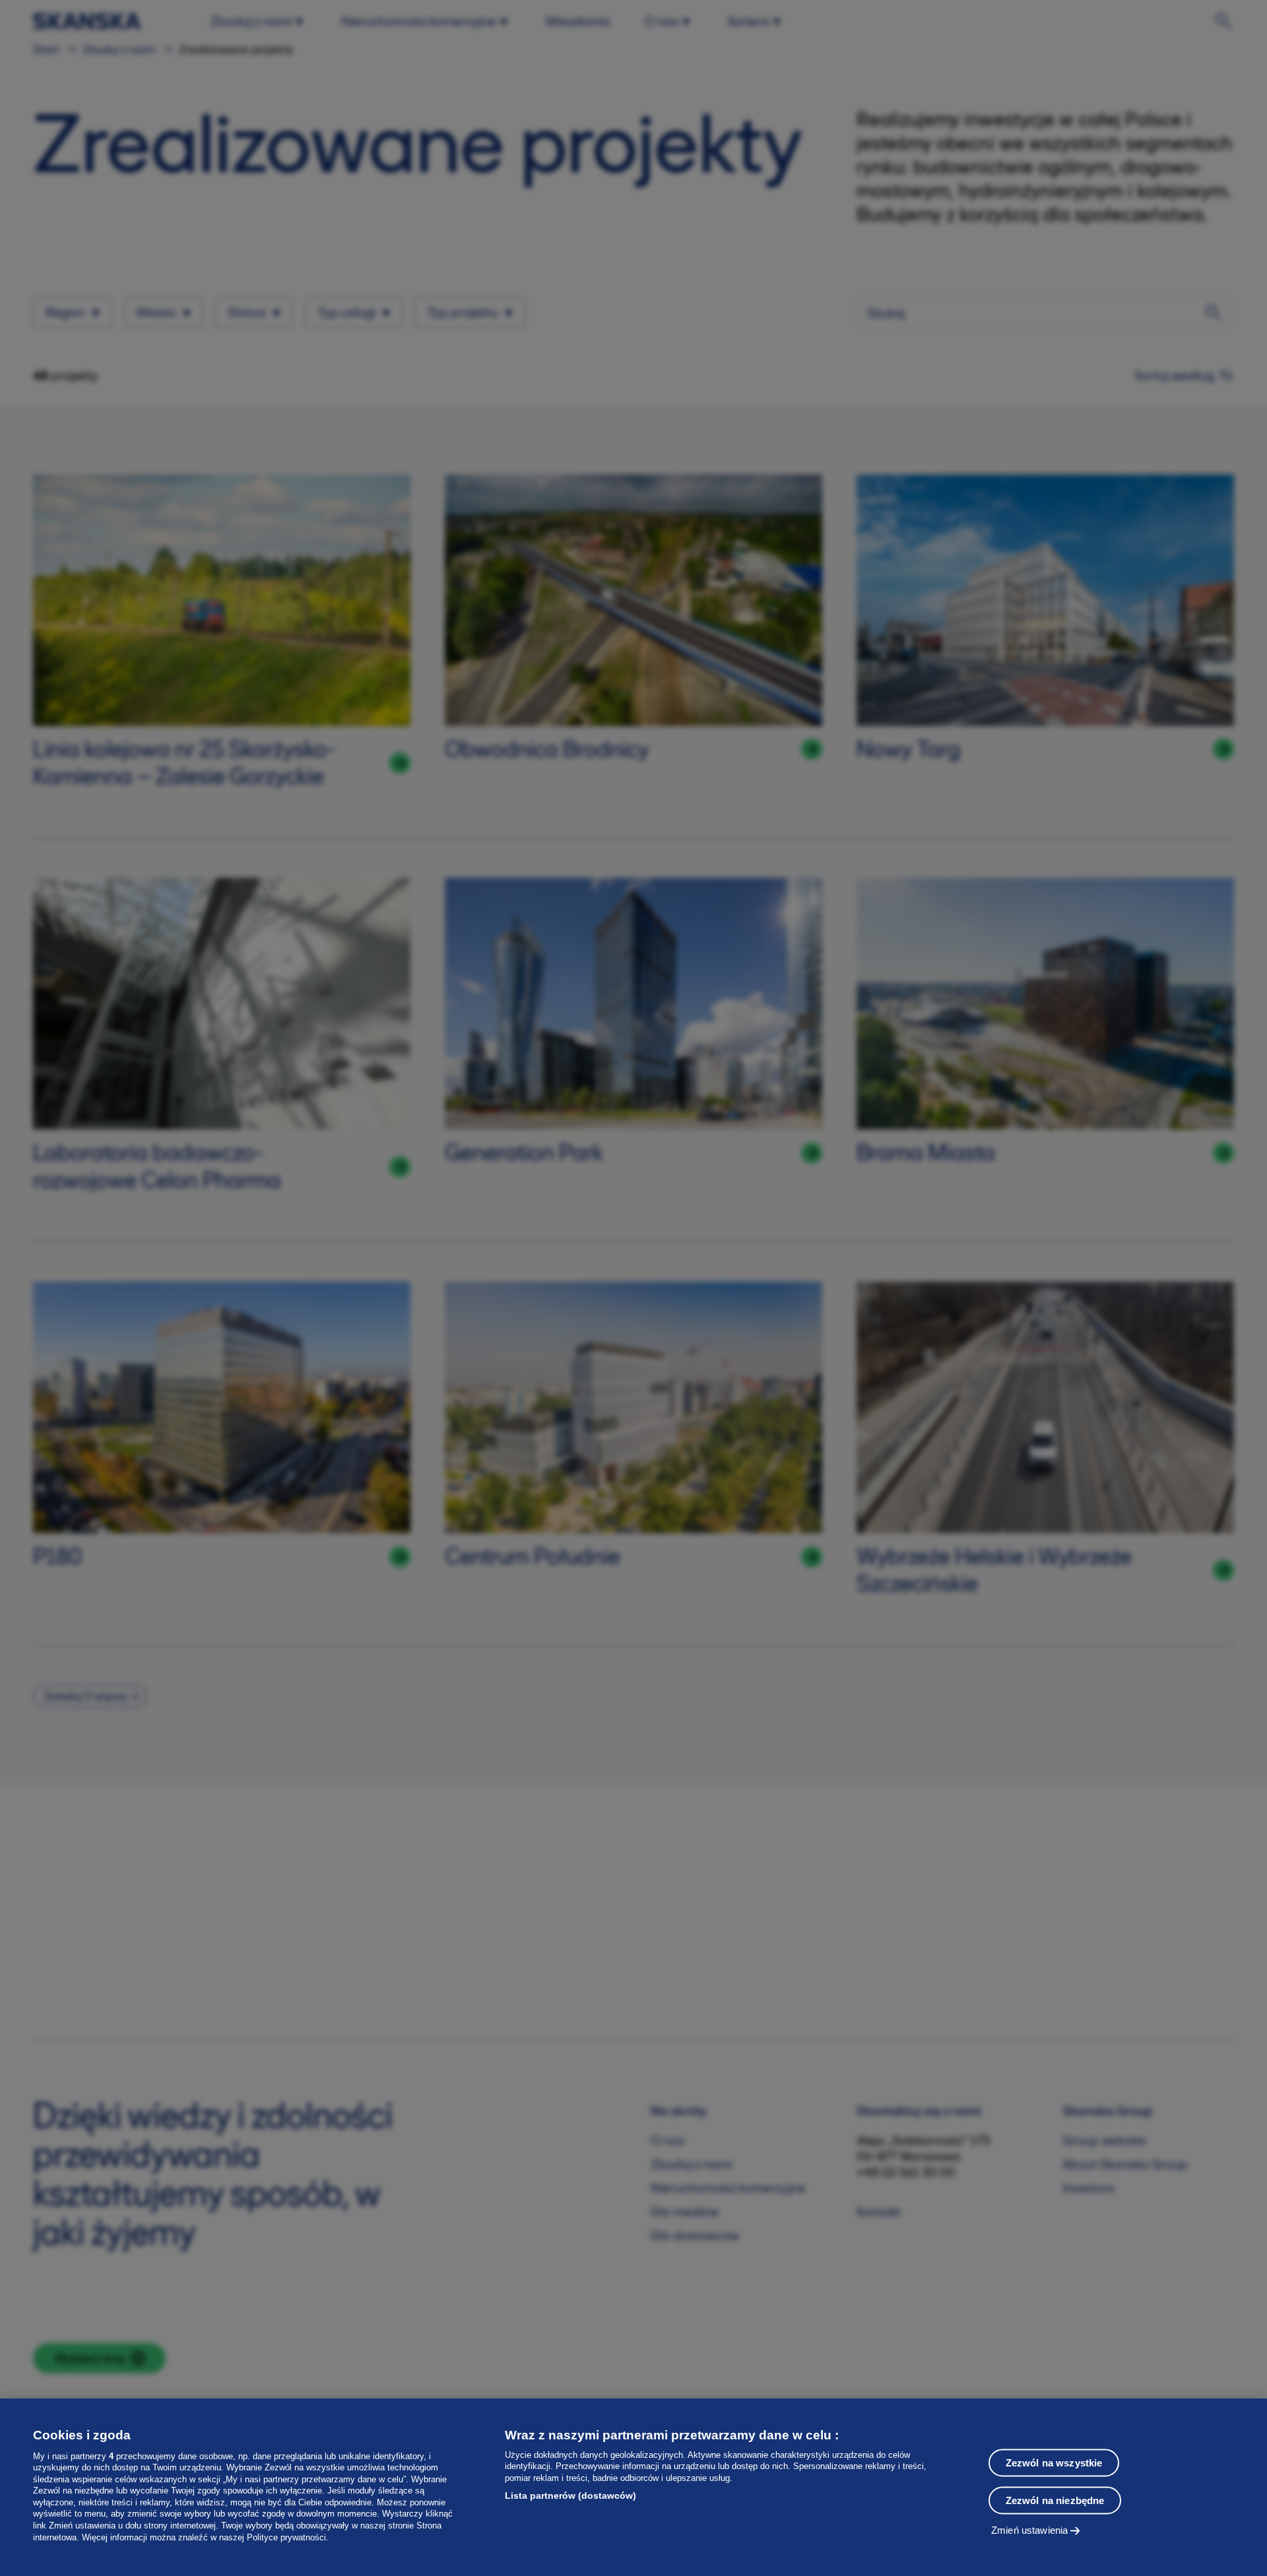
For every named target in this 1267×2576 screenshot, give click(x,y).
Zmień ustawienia (1029, 2530)
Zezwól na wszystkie (1054, 2463)
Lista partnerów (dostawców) (570, 2495)
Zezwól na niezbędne (1055, 2500)
